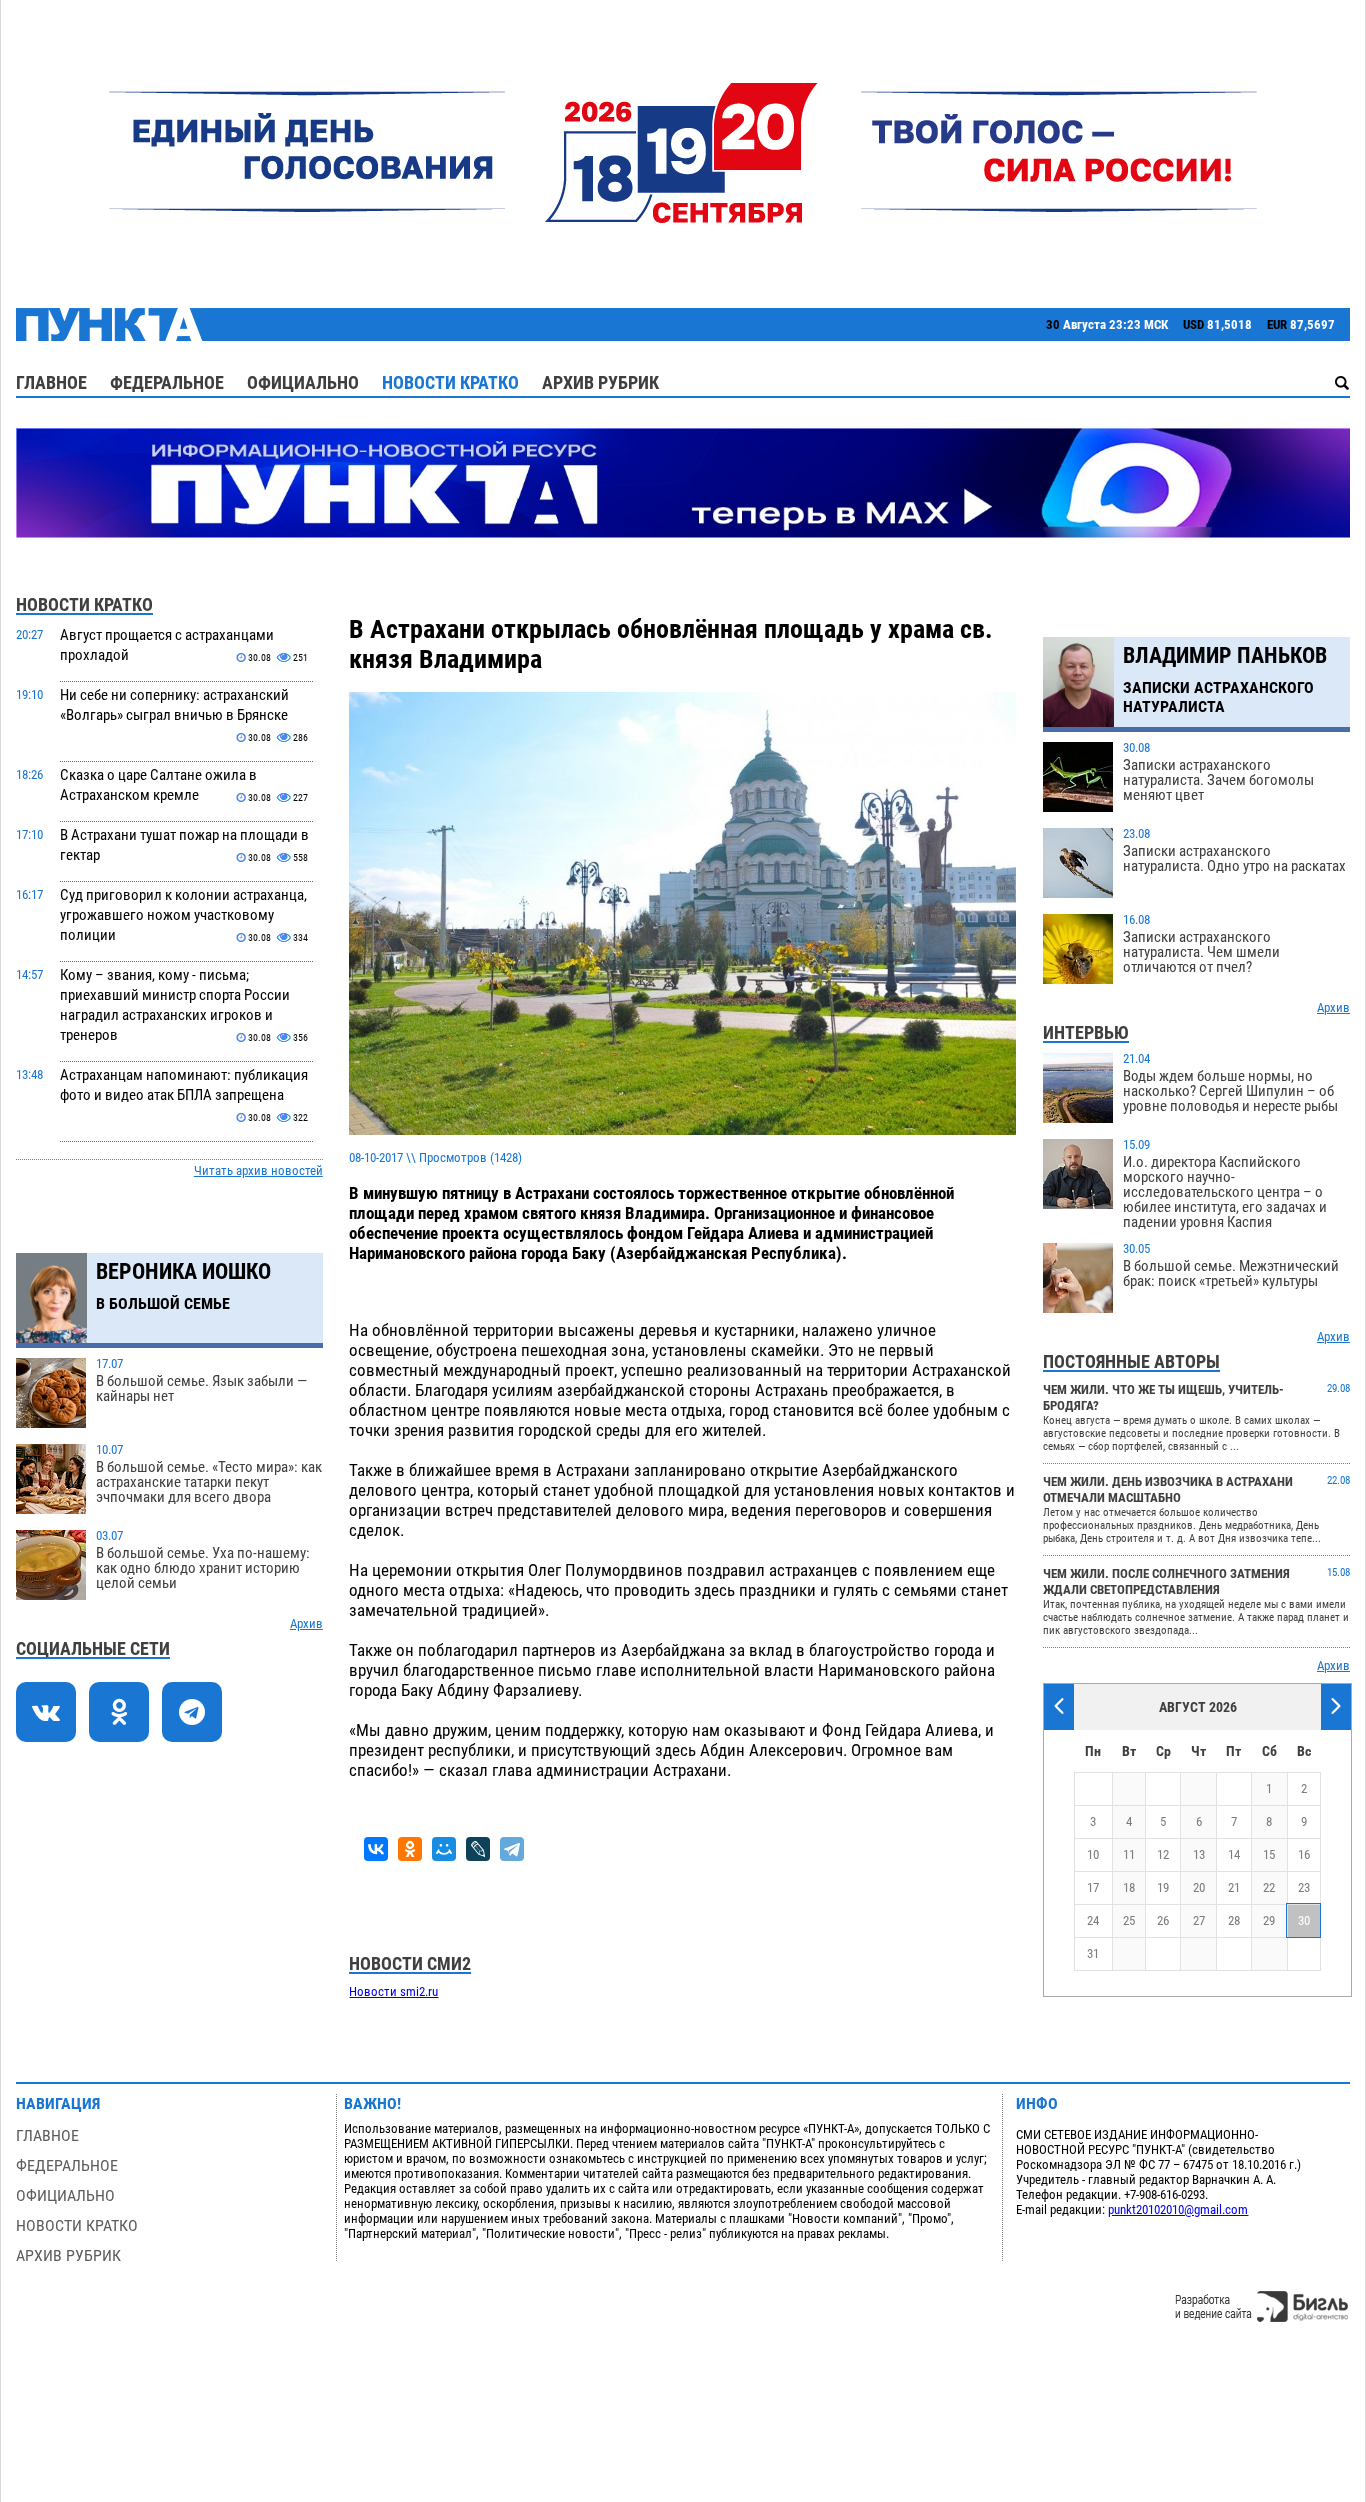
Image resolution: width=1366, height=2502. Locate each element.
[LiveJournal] (478, 1849)
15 (1269, 1854)
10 (1093, 1854)
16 (1304, 1854)
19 (1163, 1887)
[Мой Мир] (444, 1849)
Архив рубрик (600, 382)
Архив (306, 1623)
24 (1093, 1920)
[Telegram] (512, 1849)
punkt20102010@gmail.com (1178, 2209)
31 (1093, 1953)
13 (1199, 1854)
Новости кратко (450, 382)
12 (1163, 1854)
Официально (303, 382)
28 (1234, 1920)
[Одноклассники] (410, 1849)
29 (1269, 1920)
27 (1199, 1920)
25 (1129, 1920)
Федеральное (167, 382)
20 (1199, 1887)
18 (1129, 1887)
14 (1234, 1854)
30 (1304, 1920)
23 (1304, 1887)
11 (1129, 1854)
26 (1163, 1920)
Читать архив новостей (258, 1170)
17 (1093, 1887)
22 (1269, 1887)
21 (1234, 1887)
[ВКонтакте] (376, 1849)
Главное (51, 382)
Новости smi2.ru (393, 1991)
